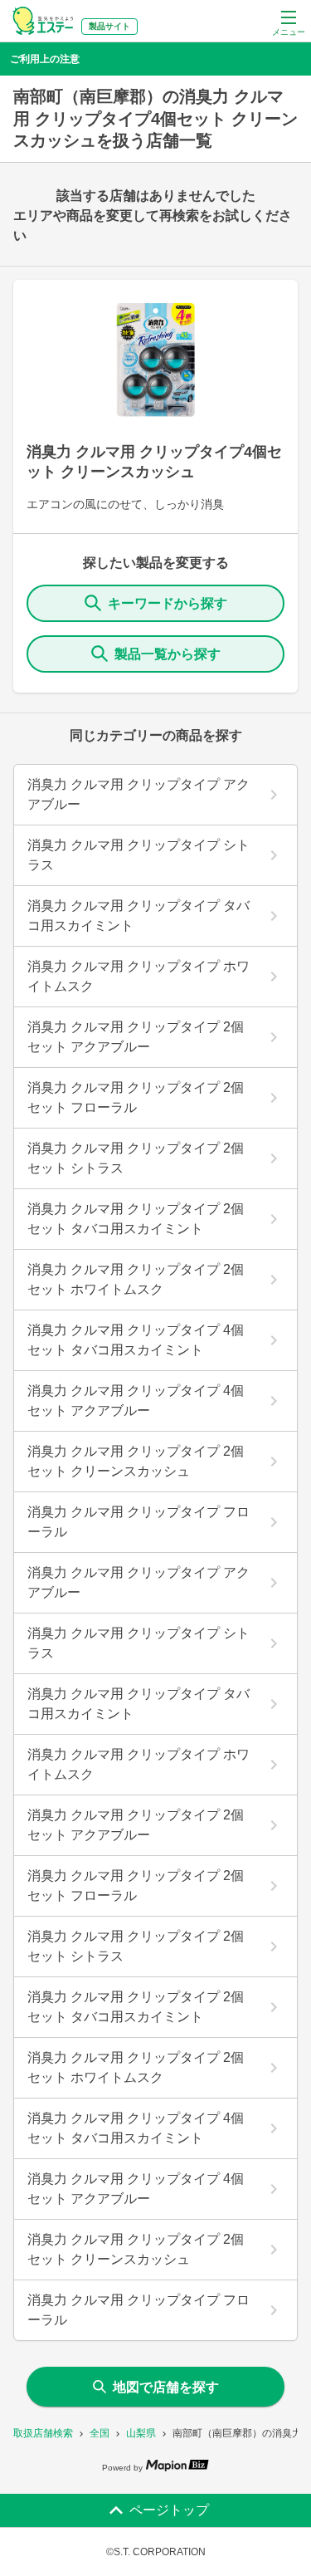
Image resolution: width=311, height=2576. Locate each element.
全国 (100, 2433)
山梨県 (141, 2433)
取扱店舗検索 (43, 2433)
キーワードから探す (168, 603)
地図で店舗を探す (166, 2387)
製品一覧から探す (168, 654)
